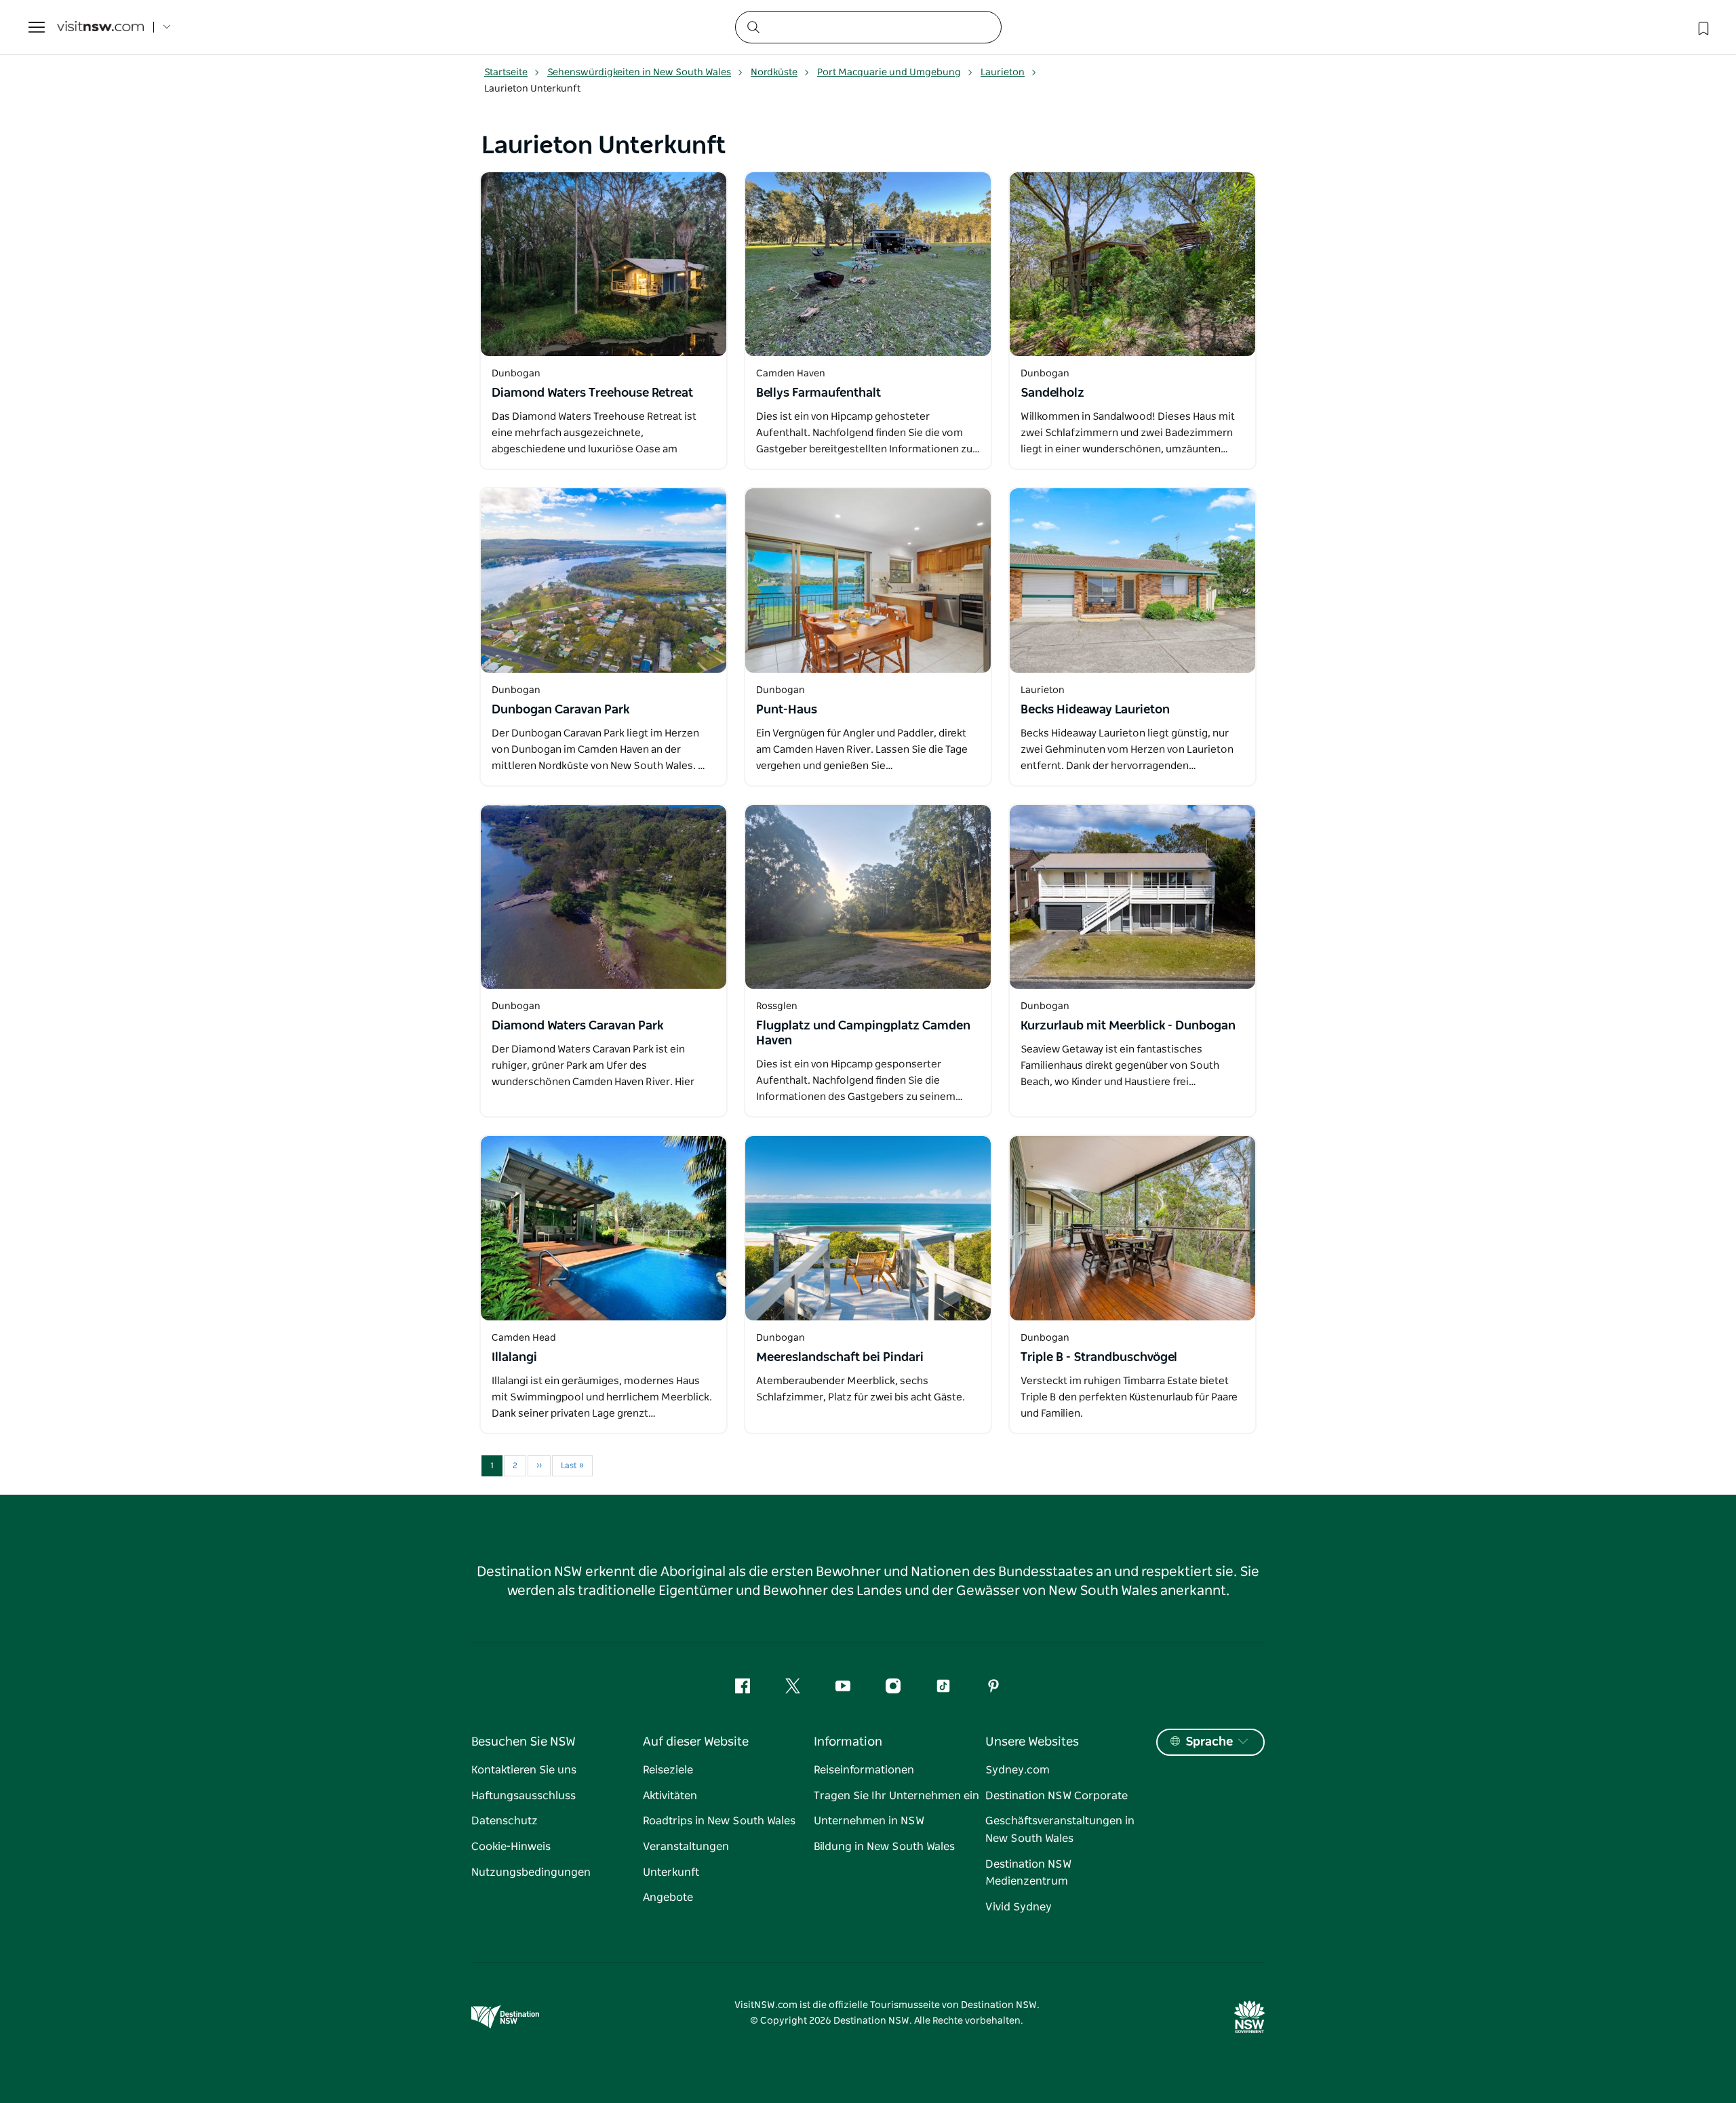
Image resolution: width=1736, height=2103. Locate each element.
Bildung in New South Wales (884, 1847)
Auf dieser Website (696, 1742)
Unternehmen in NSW (869, 1821)
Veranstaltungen (686, 1847)
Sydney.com (1018, 1770)
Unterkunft (671, 1872)
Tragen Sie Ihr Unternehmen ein (896, 1796)
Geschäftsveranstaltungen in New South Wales (1060, 1830)
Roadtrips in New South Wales (719, 1821)
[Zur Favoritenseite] (1702, 27)
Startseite (506, 73)
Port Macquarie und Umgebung (889, 73)
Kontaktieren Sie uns (524, 1770)
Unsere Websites (1032, 1742)
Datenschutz (505, 1821)
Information (848, 1742)
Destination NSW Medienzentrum (1028, 1873)
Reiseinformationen (864, 1770)
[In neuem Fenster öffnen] (604, 264)
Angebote (668, 1898)
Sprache (1209, 1742)
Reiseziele (668, 1770)
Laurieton (1003, 73)
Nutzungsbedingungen (531, 1872)
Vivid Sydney (1019, 1907)
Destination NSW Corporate (1057, 1796)
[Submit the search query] (753, 26)
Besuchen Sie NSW (524, 1742)
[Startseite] (100, 27)
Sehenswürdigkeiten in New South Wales (639, 73)
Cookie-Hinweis (511, 1847)
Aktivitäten (670, 1796)
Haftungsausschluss (524, 1796)
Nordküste (774, 73)
